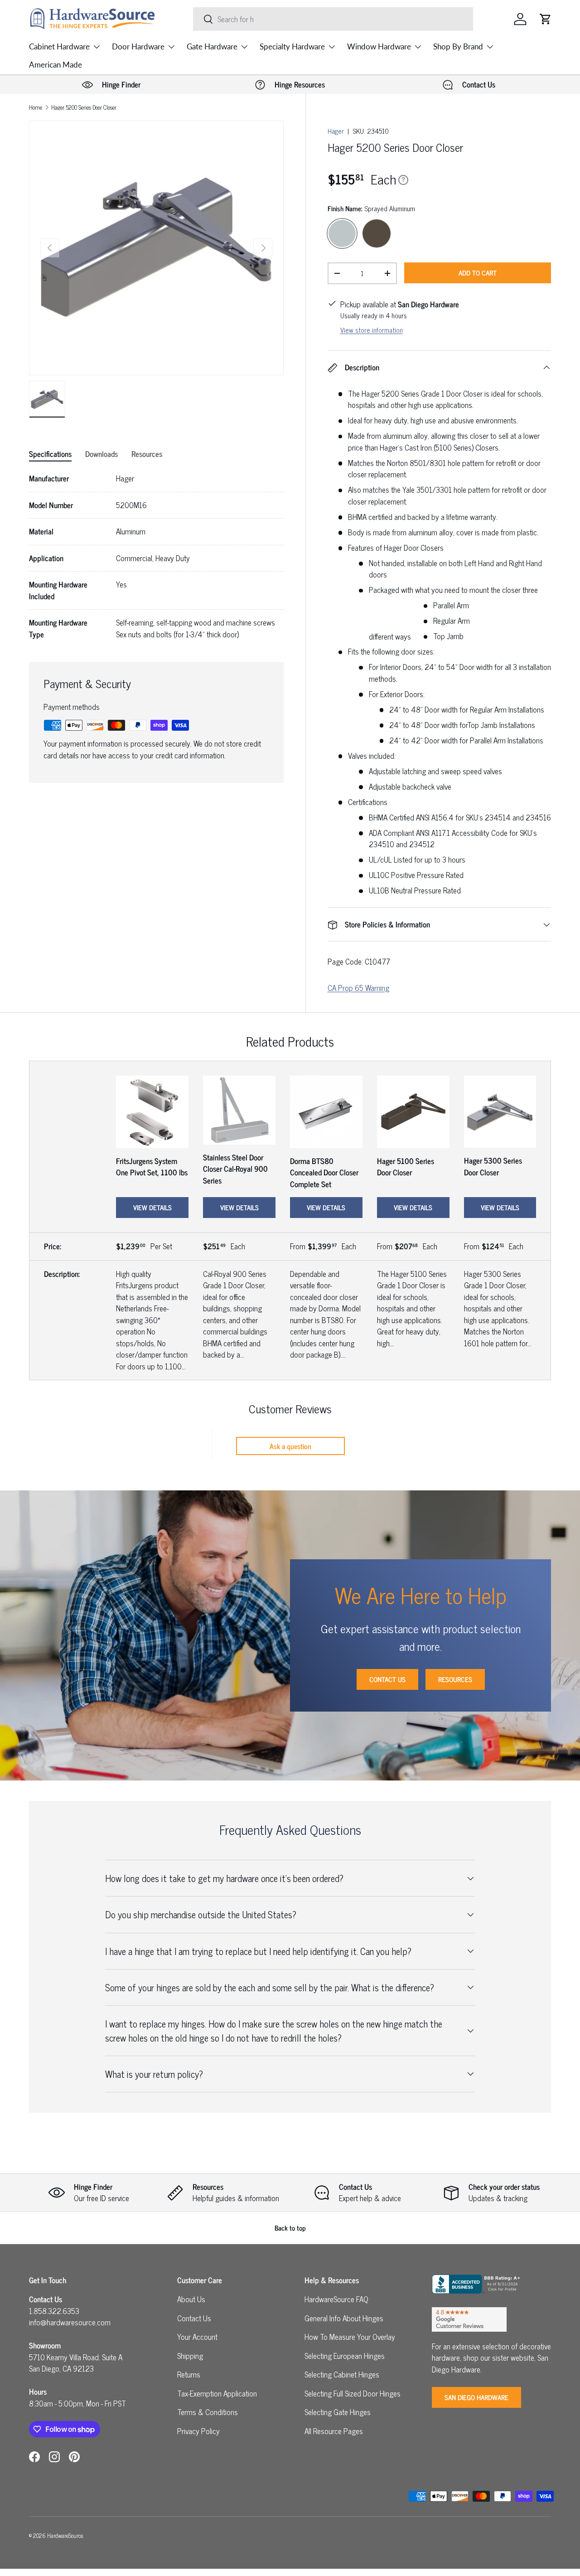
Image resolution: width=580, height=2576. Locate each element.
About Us (191, 2299)
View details (152, 1207)
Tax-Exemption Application (217, 2393)
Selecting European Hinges (345, 2356)
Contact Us (387, 1679)
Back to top (290, 2228)
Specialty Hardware (292, 46)
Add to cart (478, 273)
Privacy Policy (198, 2431)
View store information (372, 330)
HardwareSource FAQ (336, 2299)
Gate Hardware (212, 46)
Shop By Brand (458, 46)
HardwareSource (65, 2535)
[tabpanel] (156, 556)
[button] (546, 19)
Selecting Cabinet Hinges (342, 2374)
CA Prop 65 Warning (358, 988)
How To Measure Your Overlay (350, 2337)
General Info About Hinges (344, 2318)
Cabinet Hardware (59, 46)
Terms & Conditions (208, 2412)
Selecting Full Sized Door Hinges (353, 2393)
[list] (156, 248)
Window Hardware (379, 46)
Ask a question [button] (290, 1446)
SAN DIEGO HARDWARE (476, 2397)
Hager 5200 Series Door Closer (84, 108)
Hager (336, 131)
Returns (189, 2374)
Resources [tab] (147, 454)
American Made (56, 65)
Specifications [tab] (50, 454)
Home (36, 108)
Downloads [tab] (101, 454)
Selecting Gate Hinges (338, 2412)
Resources (455, 1679)
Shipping (190, 2356)
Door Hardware (138, 46)
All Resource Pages (334, 2431)
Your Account (197, 2337)
